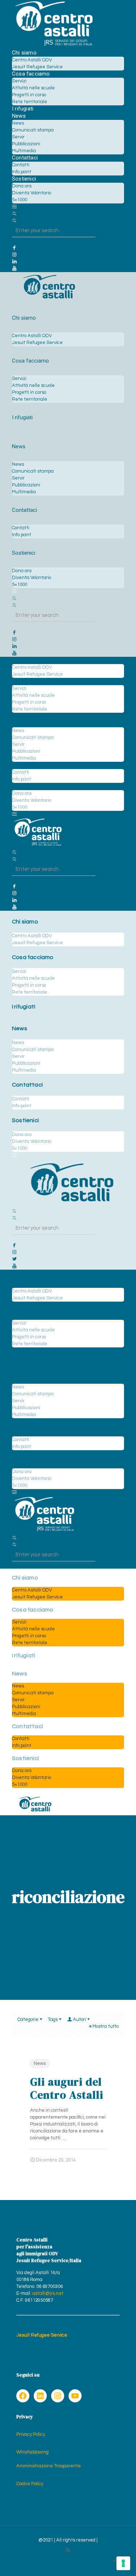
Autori (79, 2019)
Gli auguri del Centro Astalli (67, 2088)
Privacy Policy (31, 2434)
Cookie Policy (30, 2484)
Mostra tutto (106, 2026)
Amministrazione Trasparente (49, 2466)
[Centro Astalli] (54, 46)
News (40, 2063)
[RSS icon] (68, 2550)
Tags (53, 2019)
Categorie (28, 2019)
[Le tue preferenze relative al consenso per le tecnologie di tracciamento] (123, 2563)
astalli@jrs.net (48, 2293)
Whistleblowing (32, 2452)
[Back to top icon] (116, 2561)
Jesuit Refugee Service (42, 2335)
